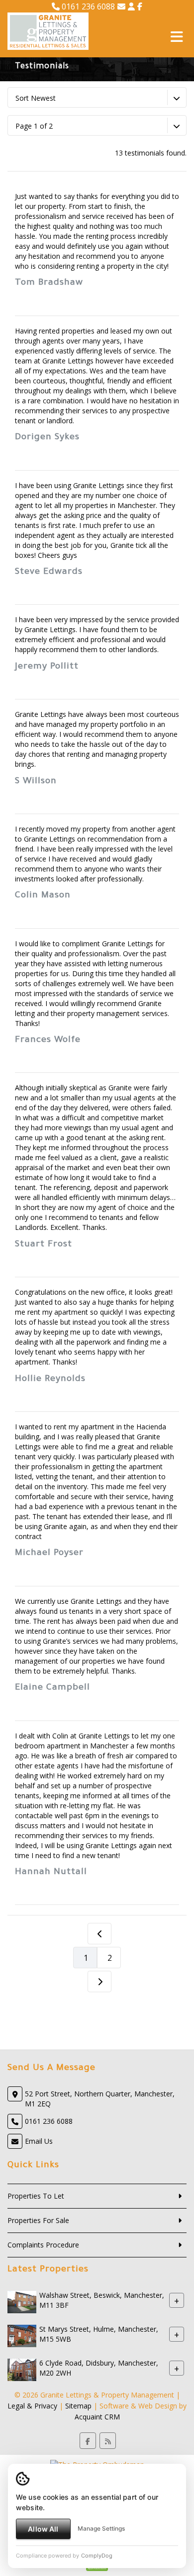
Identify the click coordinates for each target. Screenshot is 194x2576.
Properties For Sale (38, 2220)
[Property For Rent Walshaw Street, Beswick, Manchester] (22, 2301)
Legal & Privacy (32, 2406)
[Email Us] (121, 6)
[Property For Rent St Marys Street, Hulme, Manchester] (22, 2335)
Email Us (39, 2141)
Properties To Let (36, 2196)
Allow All (43, 2529)
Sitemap (78, 2406)
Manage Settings (101, 2528)
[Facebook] (140, 6)
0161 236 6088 (87, 6)
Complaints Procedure (43, 2245)
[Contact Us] (131, 6)
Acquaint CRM (97, 2417)
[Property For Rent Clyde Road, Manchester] (22, 2369)
